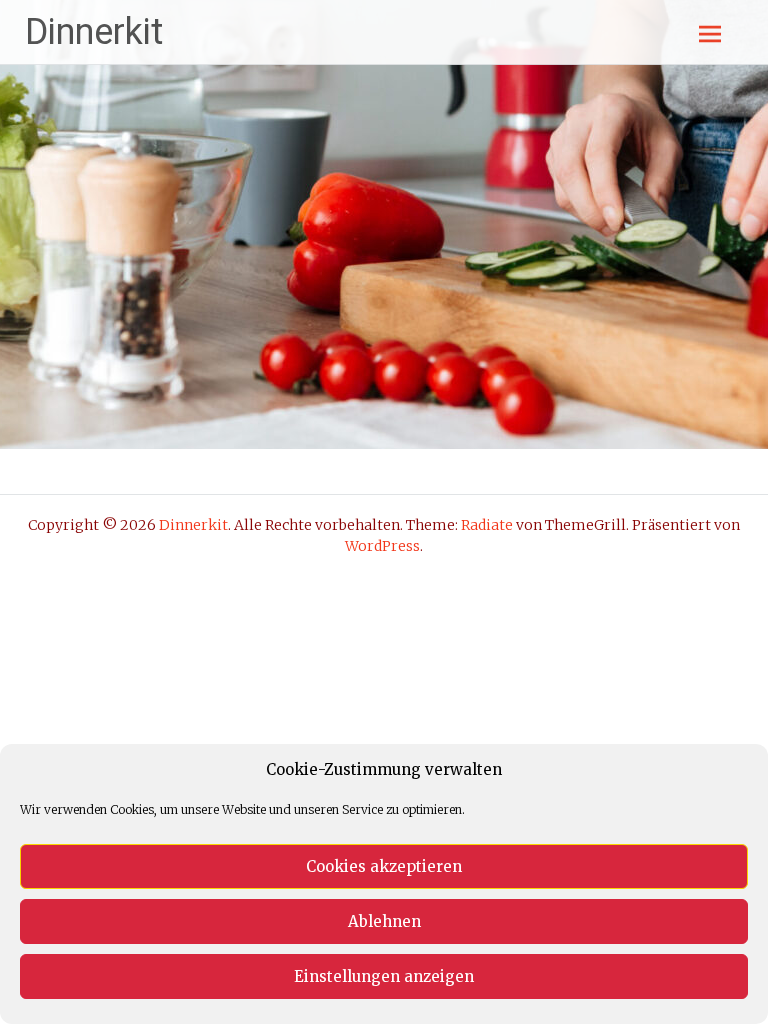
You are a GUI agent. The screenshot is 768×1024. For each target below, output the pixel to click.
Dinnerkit (94, 32)
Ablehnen (384, 921)
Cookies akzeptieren (384, 866)
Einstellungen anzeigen (384, 976)
